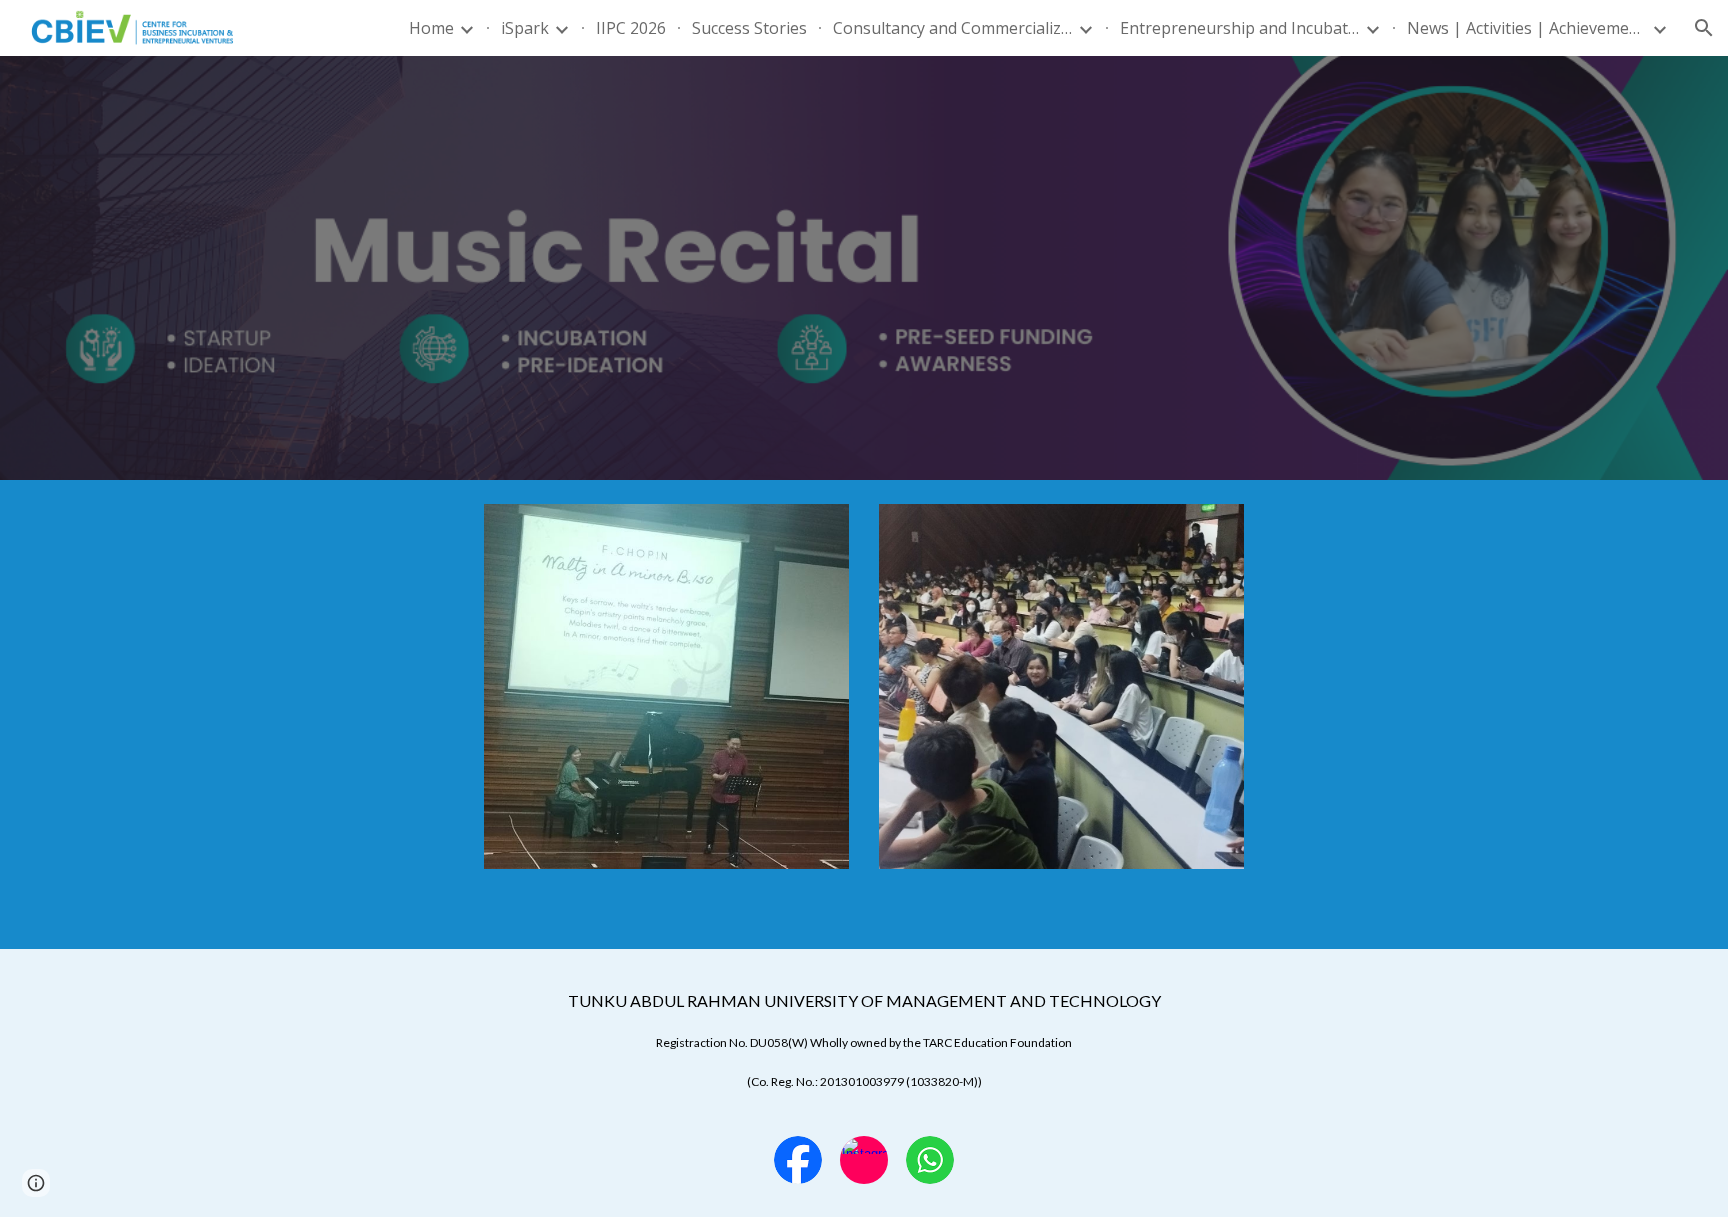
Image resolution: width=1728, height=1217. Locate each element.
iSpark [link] (525, 28)
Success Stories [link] (749, 28)
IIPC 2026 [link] (631, 28)
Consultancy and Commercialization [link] (953, 28)
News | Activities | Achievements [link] (1527, 28)
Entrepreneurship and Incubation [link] (1240, 28)
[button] (1704, 28)
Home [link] (431, 28)
